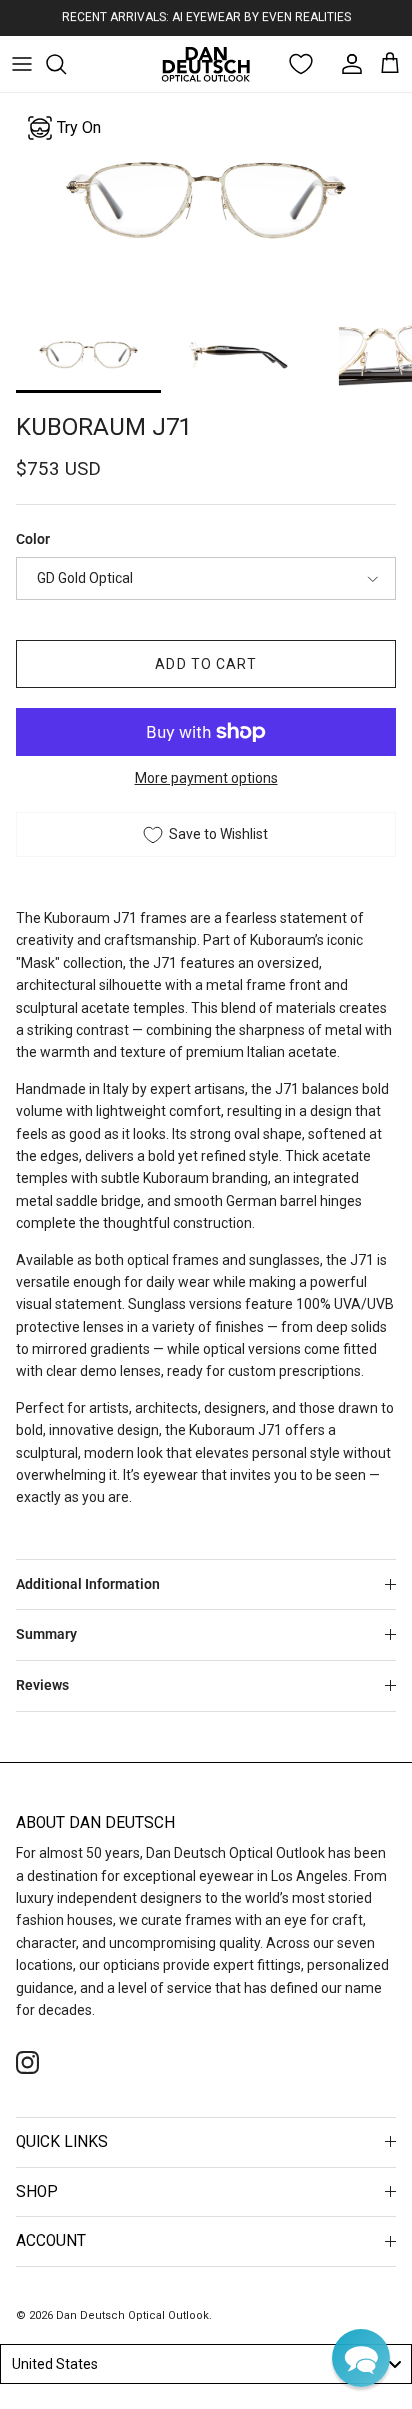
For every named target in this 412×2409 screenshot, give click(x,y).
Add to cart (205, 664)
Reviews (42, 1685)
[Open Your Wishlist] (301, 64)
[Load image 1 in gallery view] (206, 200)
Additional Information (88, 1584)
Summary (46, 1634)
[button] (361, 2358)
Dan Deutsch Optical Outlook (132, 2315)
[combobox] (206, 2364)
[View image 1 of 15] (88, 354)
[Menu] (22, 64)
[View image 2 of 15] (238, 354)
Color (33, 539)
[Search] (66, 64)
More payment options (206, 778)
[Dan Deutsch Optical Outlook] (206, 64)
